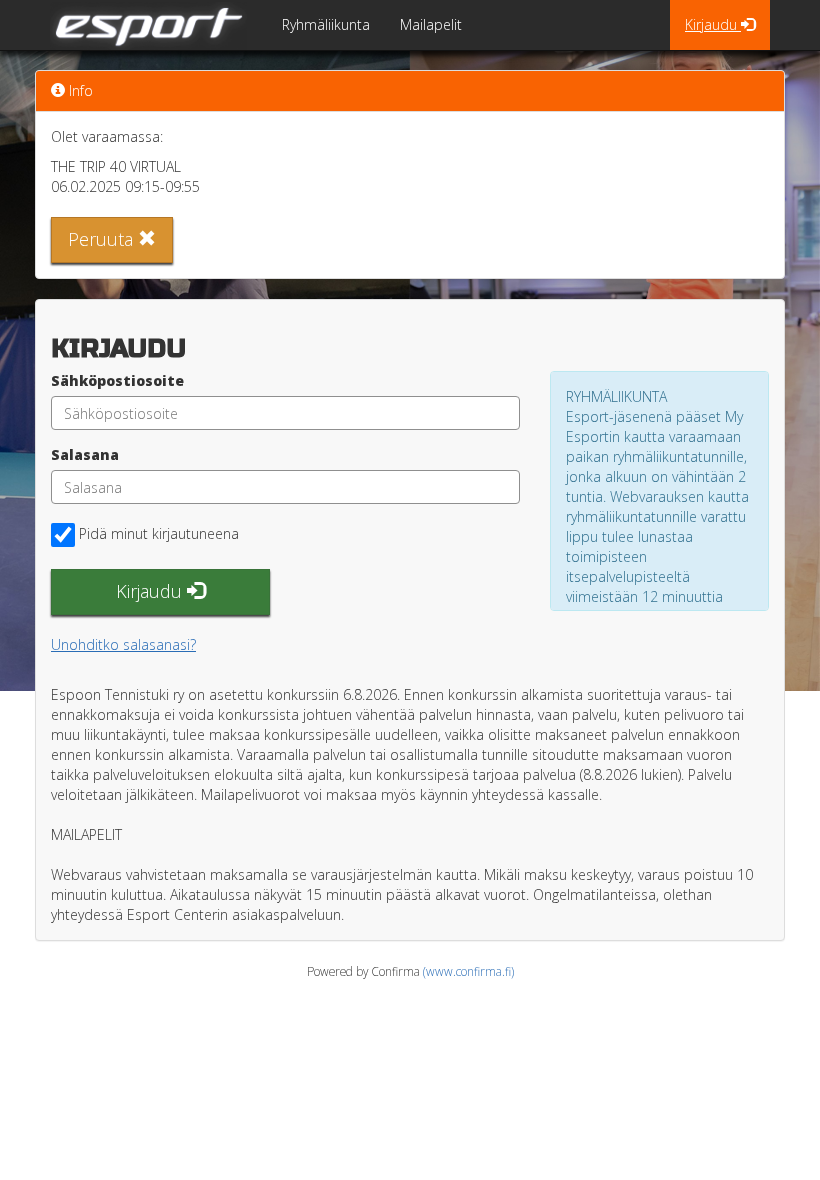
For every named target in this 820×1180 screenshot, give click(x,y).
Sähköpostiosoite (117, 380)
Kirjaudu (713, 24)
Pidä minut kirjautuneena (159, 533)
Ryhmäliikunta (326, 24)
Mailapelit (431, 24)
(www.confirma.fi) (468, 971)
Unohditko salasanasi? (123, 644)
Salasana (85, 454)
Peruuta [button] (103, 239)
